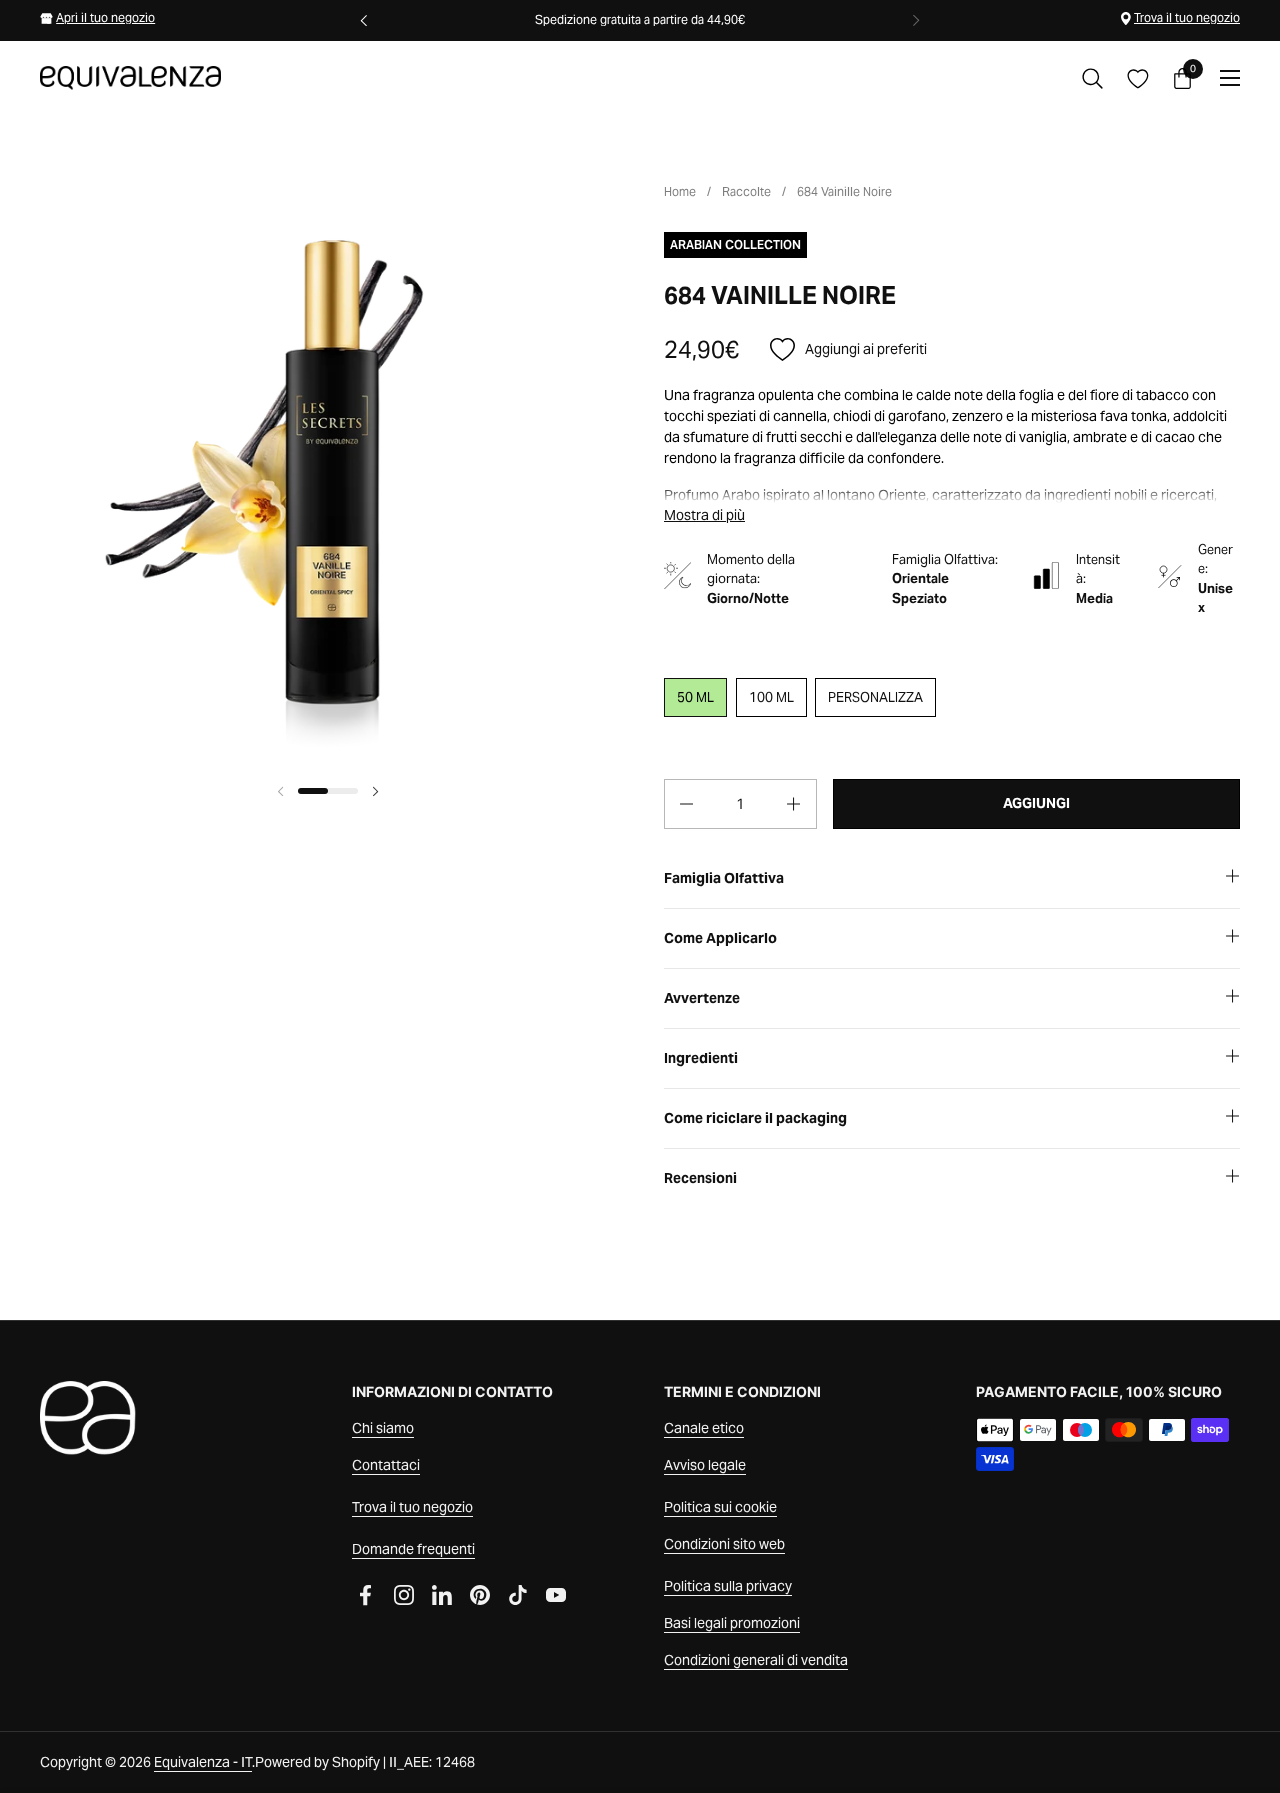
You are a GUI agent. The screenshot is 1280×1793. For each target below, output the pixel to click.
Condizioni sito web (724, 1544)
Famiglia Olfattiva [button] (724, 878)
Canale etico (704, 1428)
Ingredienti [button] (701, 1058)
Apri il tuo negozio (105, 17)
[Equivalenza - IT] (130, 78)
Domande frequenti (413, 1549)
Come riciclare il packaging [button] (755, 1118)
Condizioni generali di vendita (756, 1660)
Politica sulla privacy (728, 1586)
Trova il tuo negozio (1187, 17)
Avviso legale (705, 1465)
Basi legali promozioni (732, 1623)
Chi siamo (383, 1428)
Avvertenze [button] (702, 998)
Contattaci (386, 1465)
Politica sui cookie (720, 1507)
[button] (1092, 78)
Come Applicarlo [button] (720, 938)
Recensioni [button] (700, 1178)
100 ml (771, 697)
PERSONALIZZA (875, 697)
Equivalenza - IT (203, 1762)
